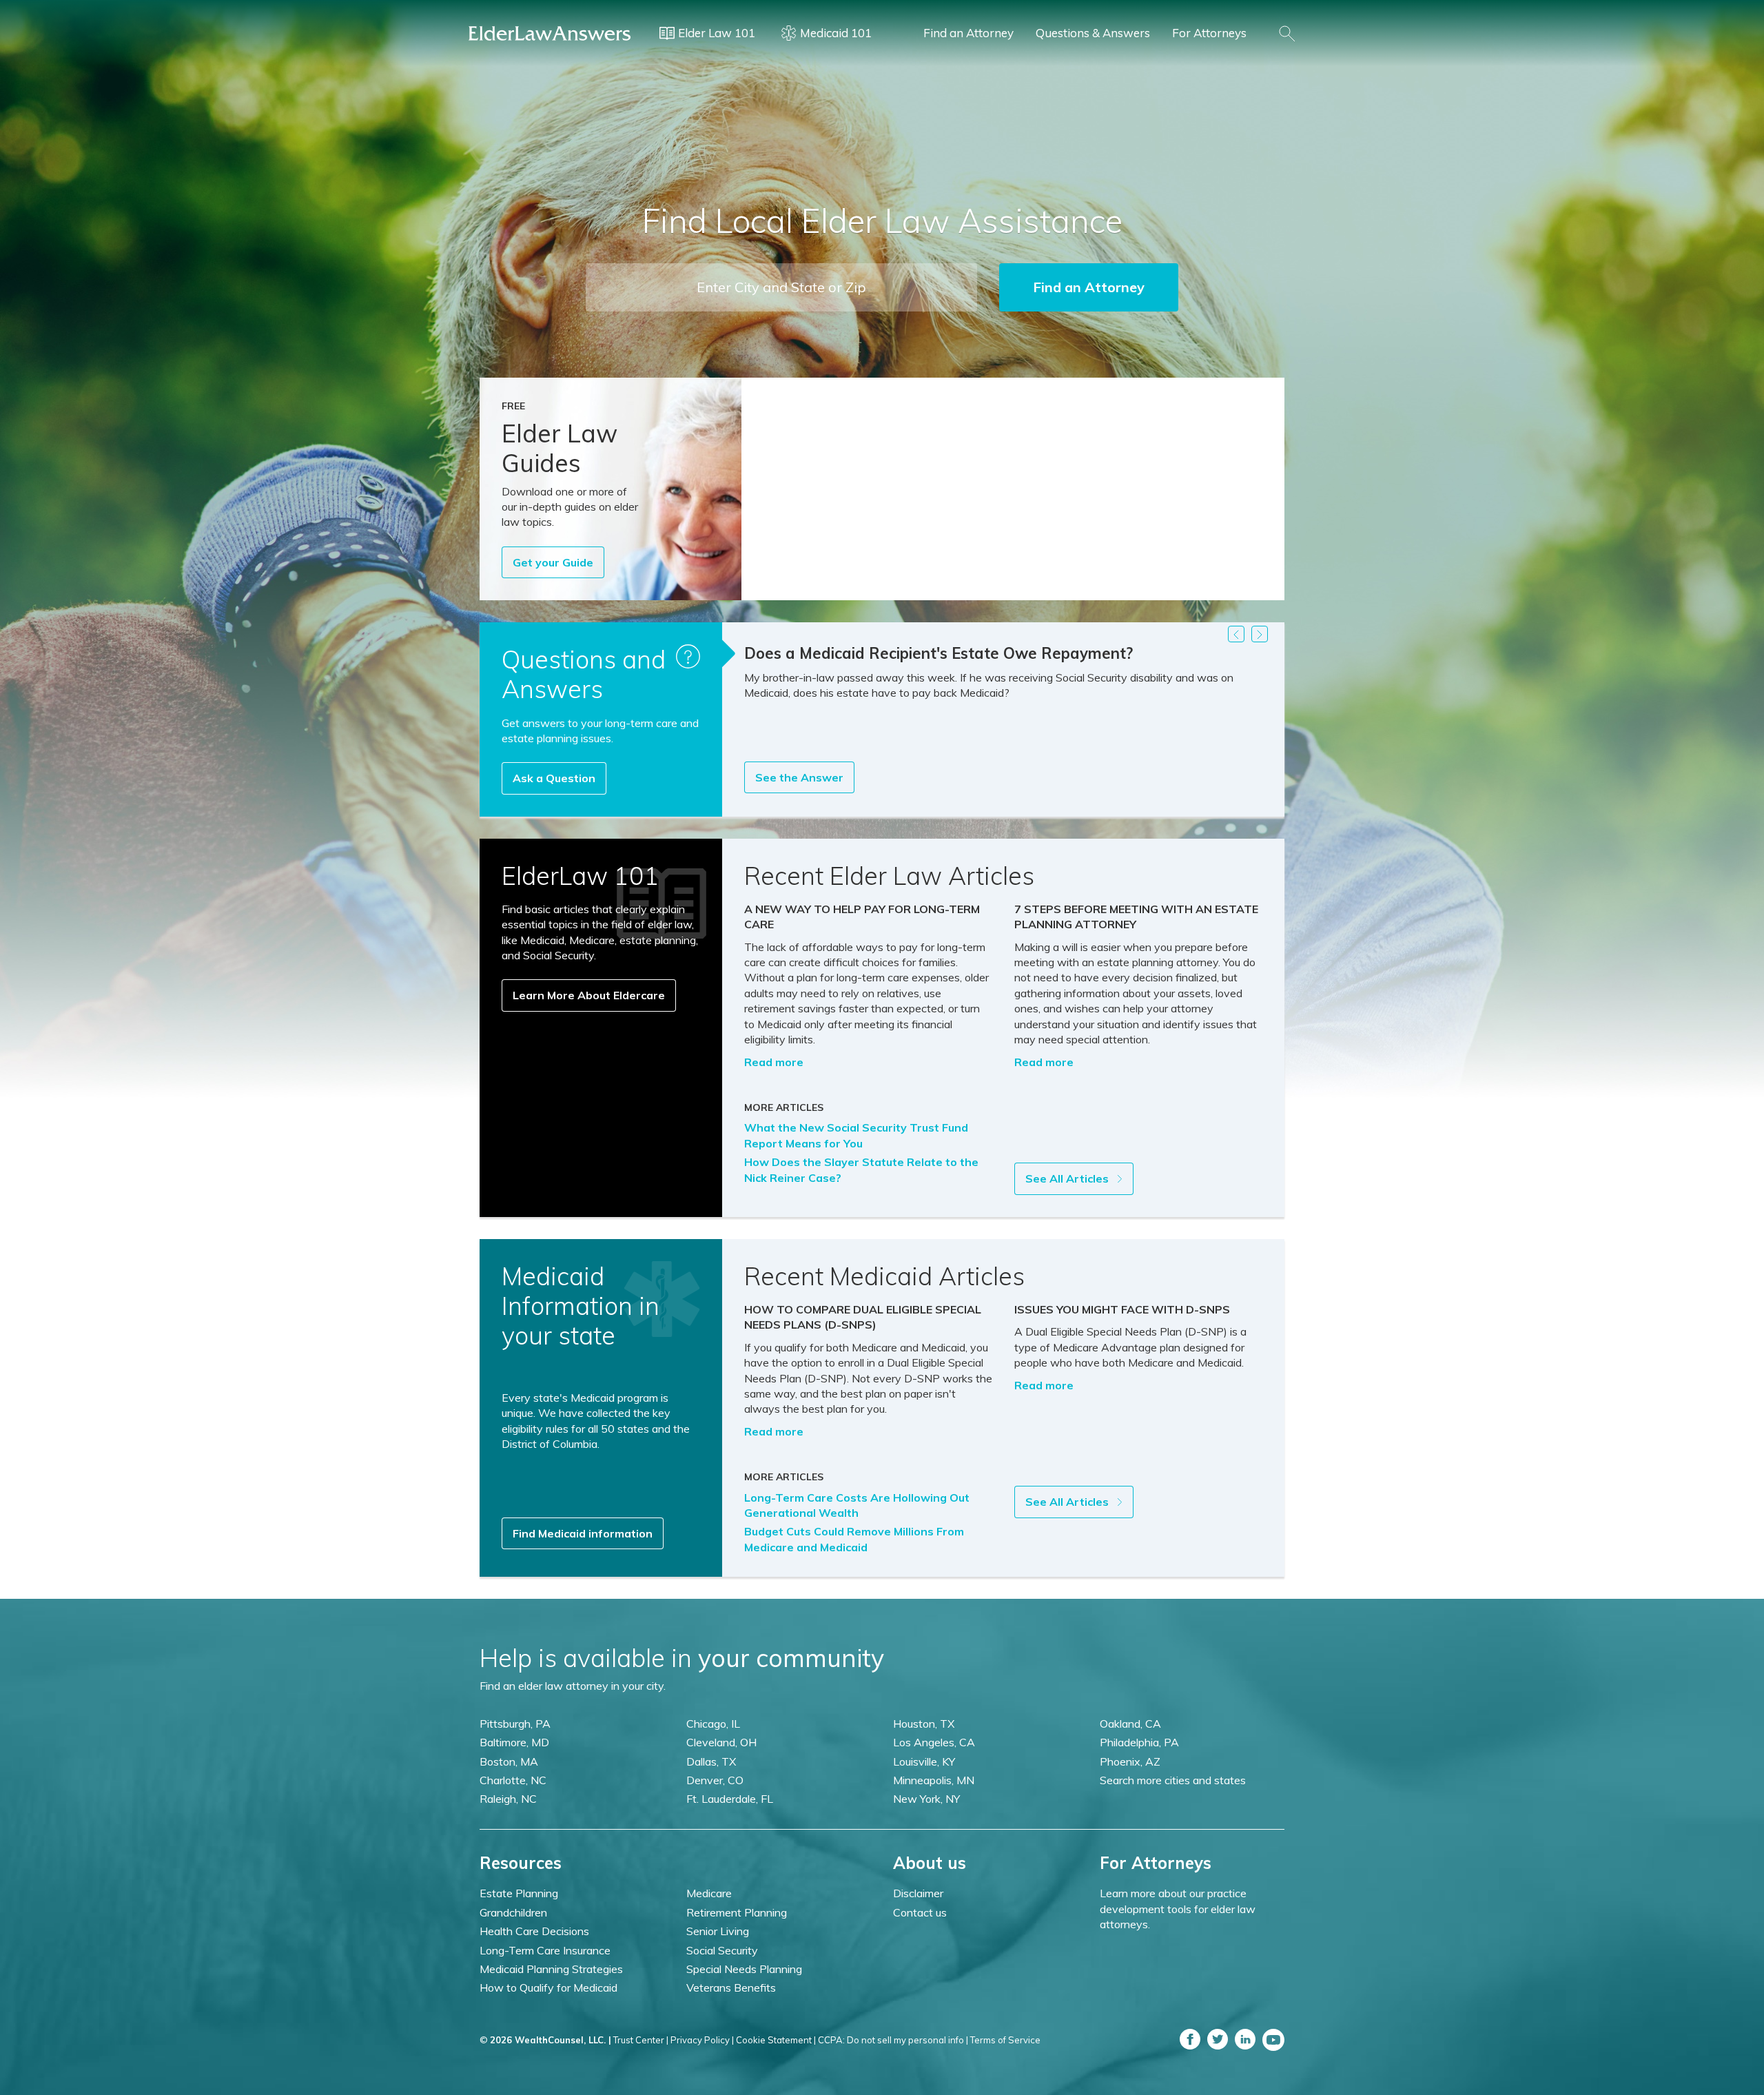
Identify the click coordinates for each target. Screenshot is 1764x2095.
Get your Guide (553, 562)
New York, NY (926, 1799)
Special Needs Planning (744, 1969)
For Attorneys (1209, 33)
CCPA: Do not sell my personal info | (893, 2040)
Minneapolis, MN (934, 1780)
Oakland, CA (1130, 1724)
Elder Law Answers (550, 33)
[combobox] (781, 287)
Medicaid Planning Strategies (551, 1969)
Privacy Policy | (702, 2040)
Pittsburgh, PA (515, 1724)
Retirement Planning (737, 1912)
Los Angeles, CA (934, 1742)
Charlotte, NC (513, 1780)
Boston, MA (509, 1761)
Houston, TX (924, 1724)
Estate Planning (519, 1893)
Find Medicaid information (583, 1533)
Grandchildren (513, 1912)
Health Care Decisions (534, 1931)
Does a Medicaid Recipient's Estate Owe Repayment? (939, 653)
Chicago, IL (713, 1724)
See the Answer (799, 777)
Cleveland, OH (721, 1742)
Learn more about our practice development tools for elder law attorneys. (1178, 1909)
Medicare (709, 1893)
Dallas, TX (711, 1761)
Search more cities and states (1173, 1780)
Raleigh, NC (508, 1799)
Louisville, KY (924, 1761)
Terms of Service (1005, 2040)
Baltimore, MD (514, 1742)
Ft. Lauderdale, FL (730, 1799)
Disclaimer (918, 1893)
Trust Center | (641, 2040)
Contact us (920, 1912)
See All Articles (1068, 1178)
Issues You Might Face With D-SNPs (1122, 1309)
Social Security (722, 1950)
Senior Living (718, 1931)
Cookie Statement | (776, 2040)
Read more (774, 1062)
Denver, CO (715, 1780)
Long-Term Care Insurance (545, 1950)
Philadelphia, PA (1139, 1742)
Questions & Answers (1093, 33)
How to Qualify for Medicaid (548, 1987)
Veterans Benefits (731, 1987)
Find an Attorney (968, 33)
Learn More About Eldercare (589, 995)
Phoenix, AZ (1130, 1761)
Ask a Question (554, 778)
